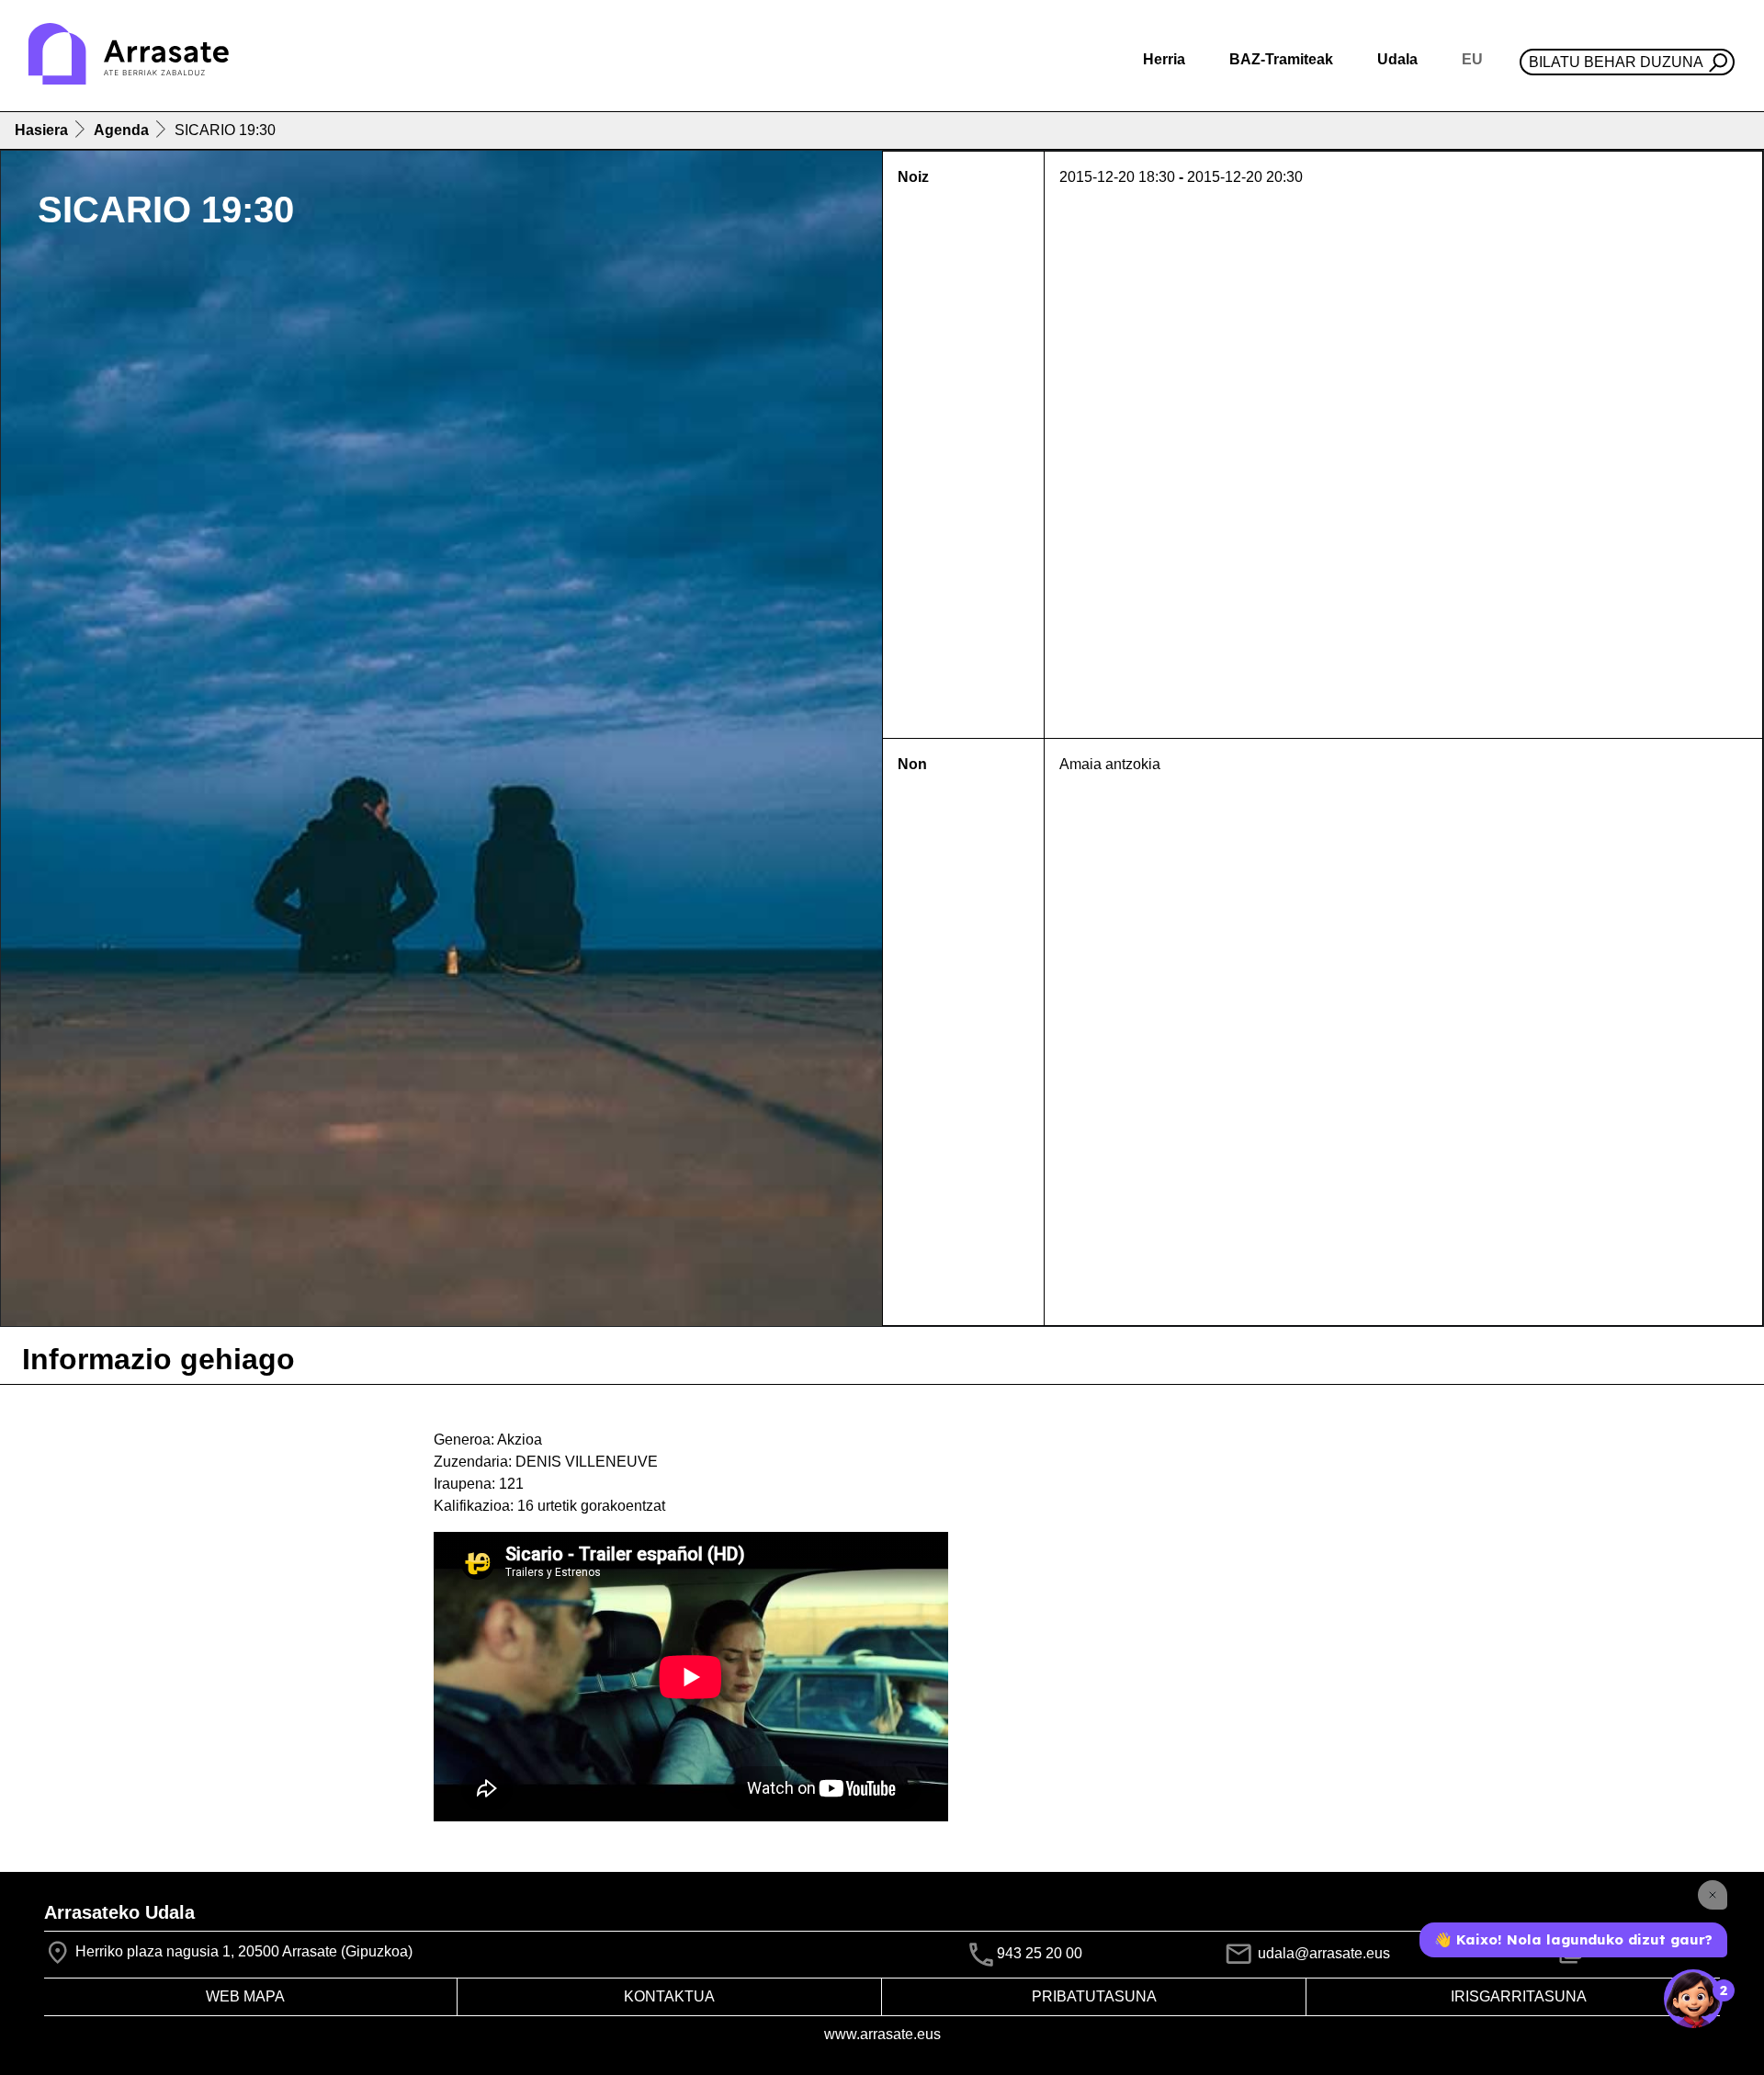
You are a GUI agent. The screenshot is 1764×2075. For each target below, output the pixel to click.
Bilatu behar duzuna (1616, 62)
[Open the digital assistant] (1693, 1999)
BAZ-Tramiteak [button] (1281, 59)
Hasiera (41, 130)
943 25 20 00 (1040, 1954)
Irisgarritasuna (1519, 1996)
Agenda (121, 130)
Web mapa (245, 1996)
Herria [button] (1164, 59)
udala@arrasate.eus (1322, 1953)
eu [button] (1472, 59)
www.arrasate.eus (882, 2034)
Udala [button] (1397, 59)
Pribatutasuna (1094, 1996)
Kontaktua (669, 1996)
